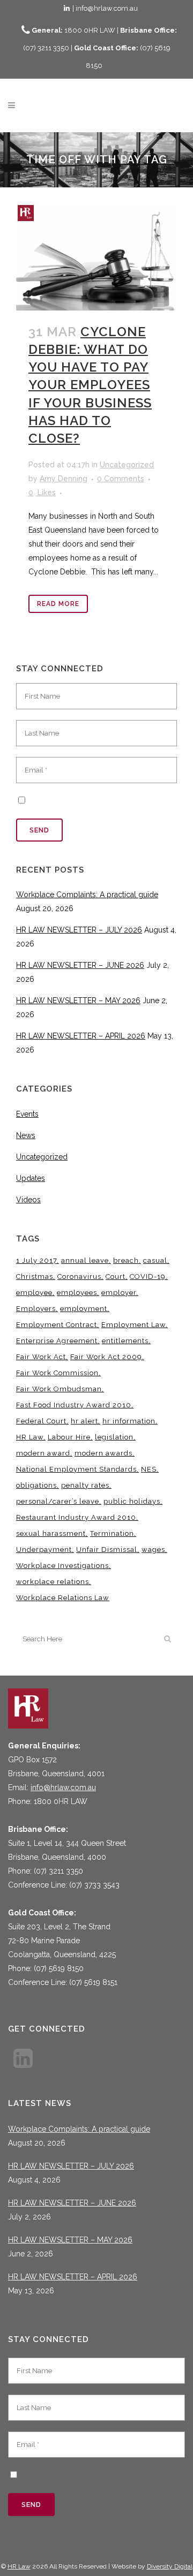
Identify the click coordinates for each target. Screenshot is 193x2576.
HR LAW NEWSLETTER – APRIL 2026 (81, 1036)
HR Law (30, 1437)
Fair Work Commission (57, 1373)
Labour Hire (69, 1437)
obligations (36, 1485)
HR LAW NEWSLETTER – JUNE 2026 (80, 965)
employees (77, 1293)
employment (84, 1309)
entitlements (125, 1341)
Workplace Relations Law (63, 1598)
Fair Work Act (41, 1357)
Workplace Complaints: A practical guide (87, 895)
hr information (129, 1421)
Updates (31, 1178)
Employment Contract (57, 1325)
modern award (43, 1453)
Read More (58, 604)
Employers (36, 1309)
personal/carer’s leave (58, 1501)
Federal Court (41, 1421)
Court (116, 1276)
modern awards (103, 1453)
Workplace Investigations (62, 1566)
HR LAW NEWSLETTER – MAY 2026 (78, 1001)
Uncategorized (127, 465)
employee (34, 1293)
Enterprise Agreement (57, 1341)
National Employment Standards (76, 1469)
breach (126, 1260)
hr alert (84, 1421)
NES (149, 1469)
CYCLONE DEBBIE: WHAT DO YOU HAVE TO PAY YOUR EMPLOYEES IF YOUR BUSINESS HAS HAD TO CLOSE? (90, 385)
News (26, 1135)
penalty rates (85, 1485)
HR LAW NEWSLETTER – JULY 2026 (79, 930)
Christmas (35, 1276)
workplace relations (53, 1582)
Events (27, 1114)
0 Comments (121, 479)
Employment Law (133, 1325)
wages (153, 1550)
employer (119, 1293)
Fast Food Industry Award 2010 (74, 1405)
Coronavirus (79, 1276)
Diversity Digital (170, 2566)
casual (155, 1260)
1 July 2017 (36, 1260)
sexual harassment (51, 1533)
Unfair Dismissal (107, 1550)
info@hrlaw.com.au (63, 1787)
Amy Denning (64, 479)
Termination (112, 1533)
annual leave (85, 1260)
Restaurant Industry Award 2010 (76, 1517)
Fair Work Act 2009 (106, 1357)
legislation (114, 1437)
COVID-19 (148, 1276)
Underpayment (44, 1550)
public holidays (132, 1501)
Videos (28, 1200)
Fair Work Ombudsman (59, 1389)
